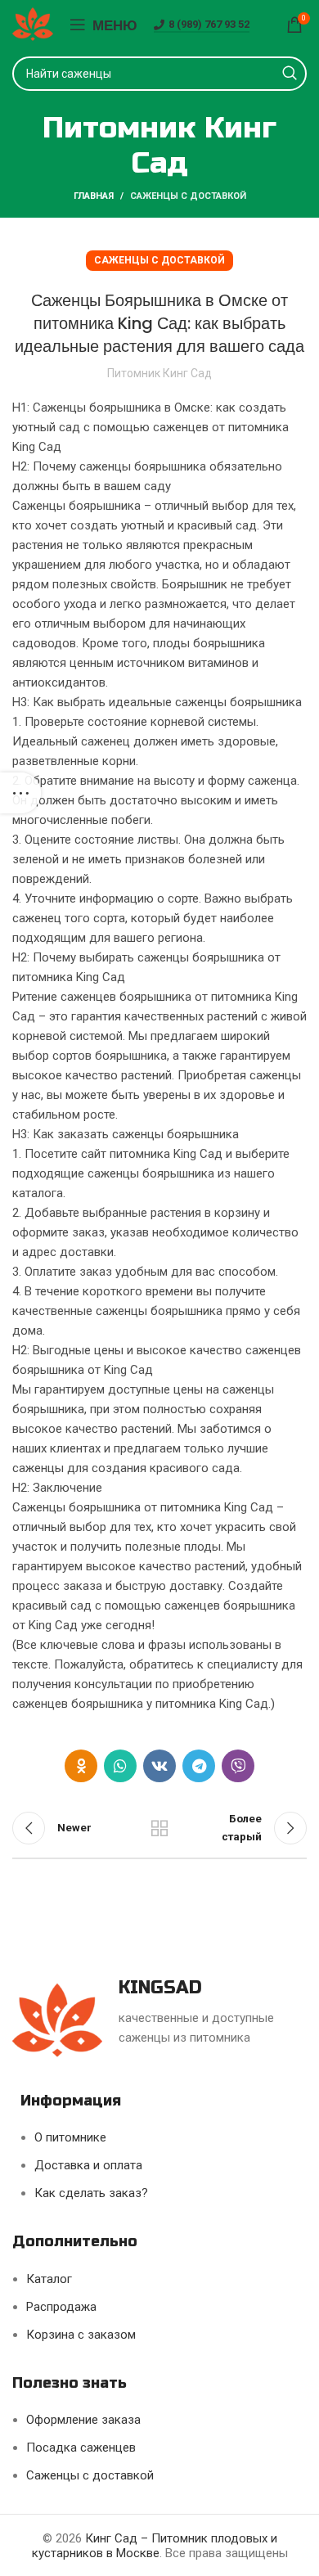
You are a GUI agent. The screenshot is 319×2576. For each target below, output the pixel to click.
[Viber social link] (238, 1766)
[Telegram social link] (199, 1766)
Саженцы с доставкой (188, 196)
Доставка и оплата (88, 2165)
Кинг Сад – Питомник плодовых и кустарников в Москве (155, 2546)
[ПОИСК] (290, 74)
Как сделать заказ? (91, 2193)
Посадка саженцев (81, 2448)
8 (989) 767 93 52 (209, 24)
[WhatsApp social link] (120, 1766)
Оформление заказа (83, 2420)
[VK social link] (159, 1766)
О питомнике (70, 2137)
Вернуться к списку (159, 1828)
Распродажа (61, 2307)
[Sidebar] (20, 793)
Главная (94, 196)
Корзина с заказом (81, 2335)
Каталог (49, 2279)
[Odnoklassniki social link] (81, 1766)
